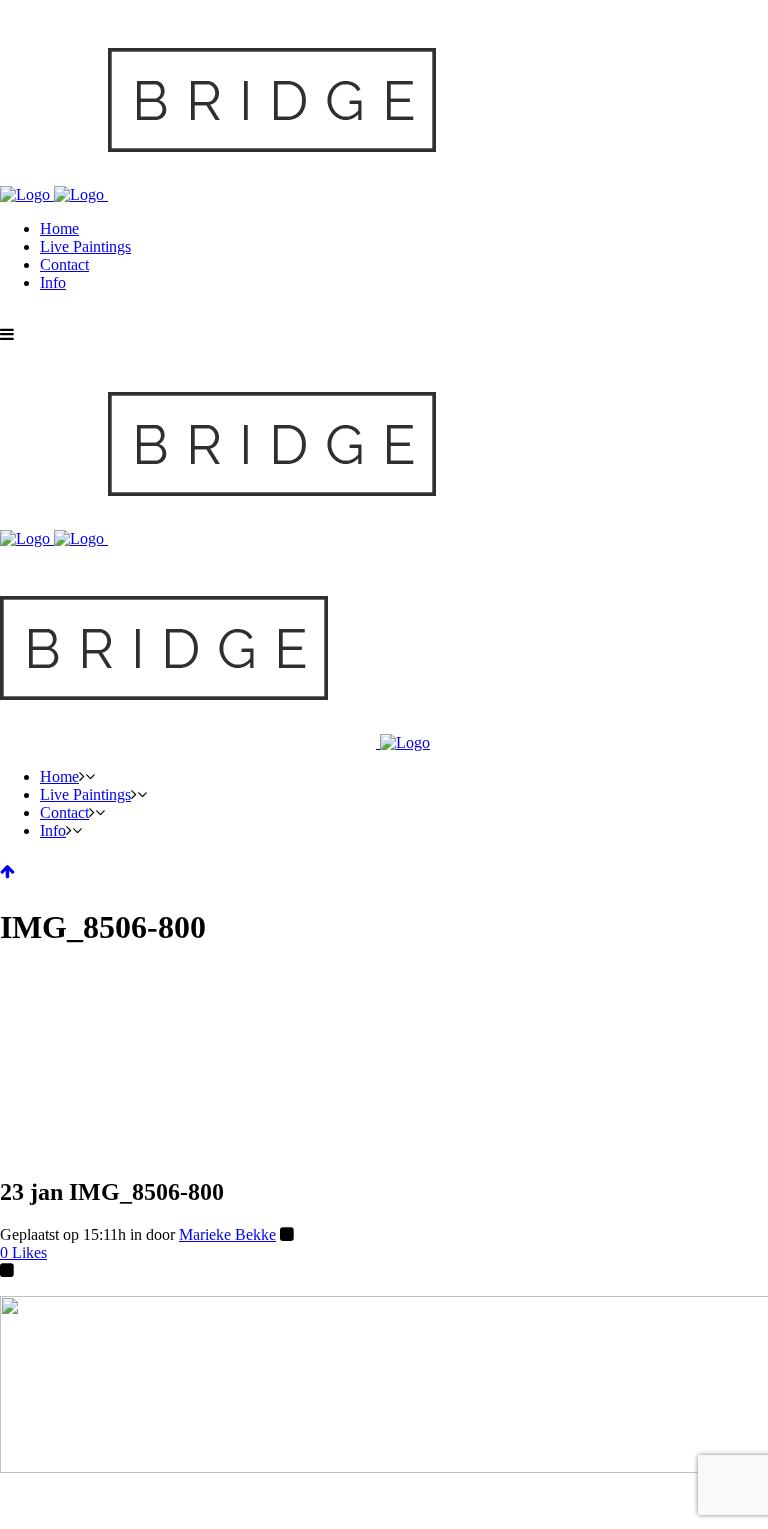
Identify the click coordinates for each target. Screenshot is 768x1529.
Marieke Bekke (227, 1234)
